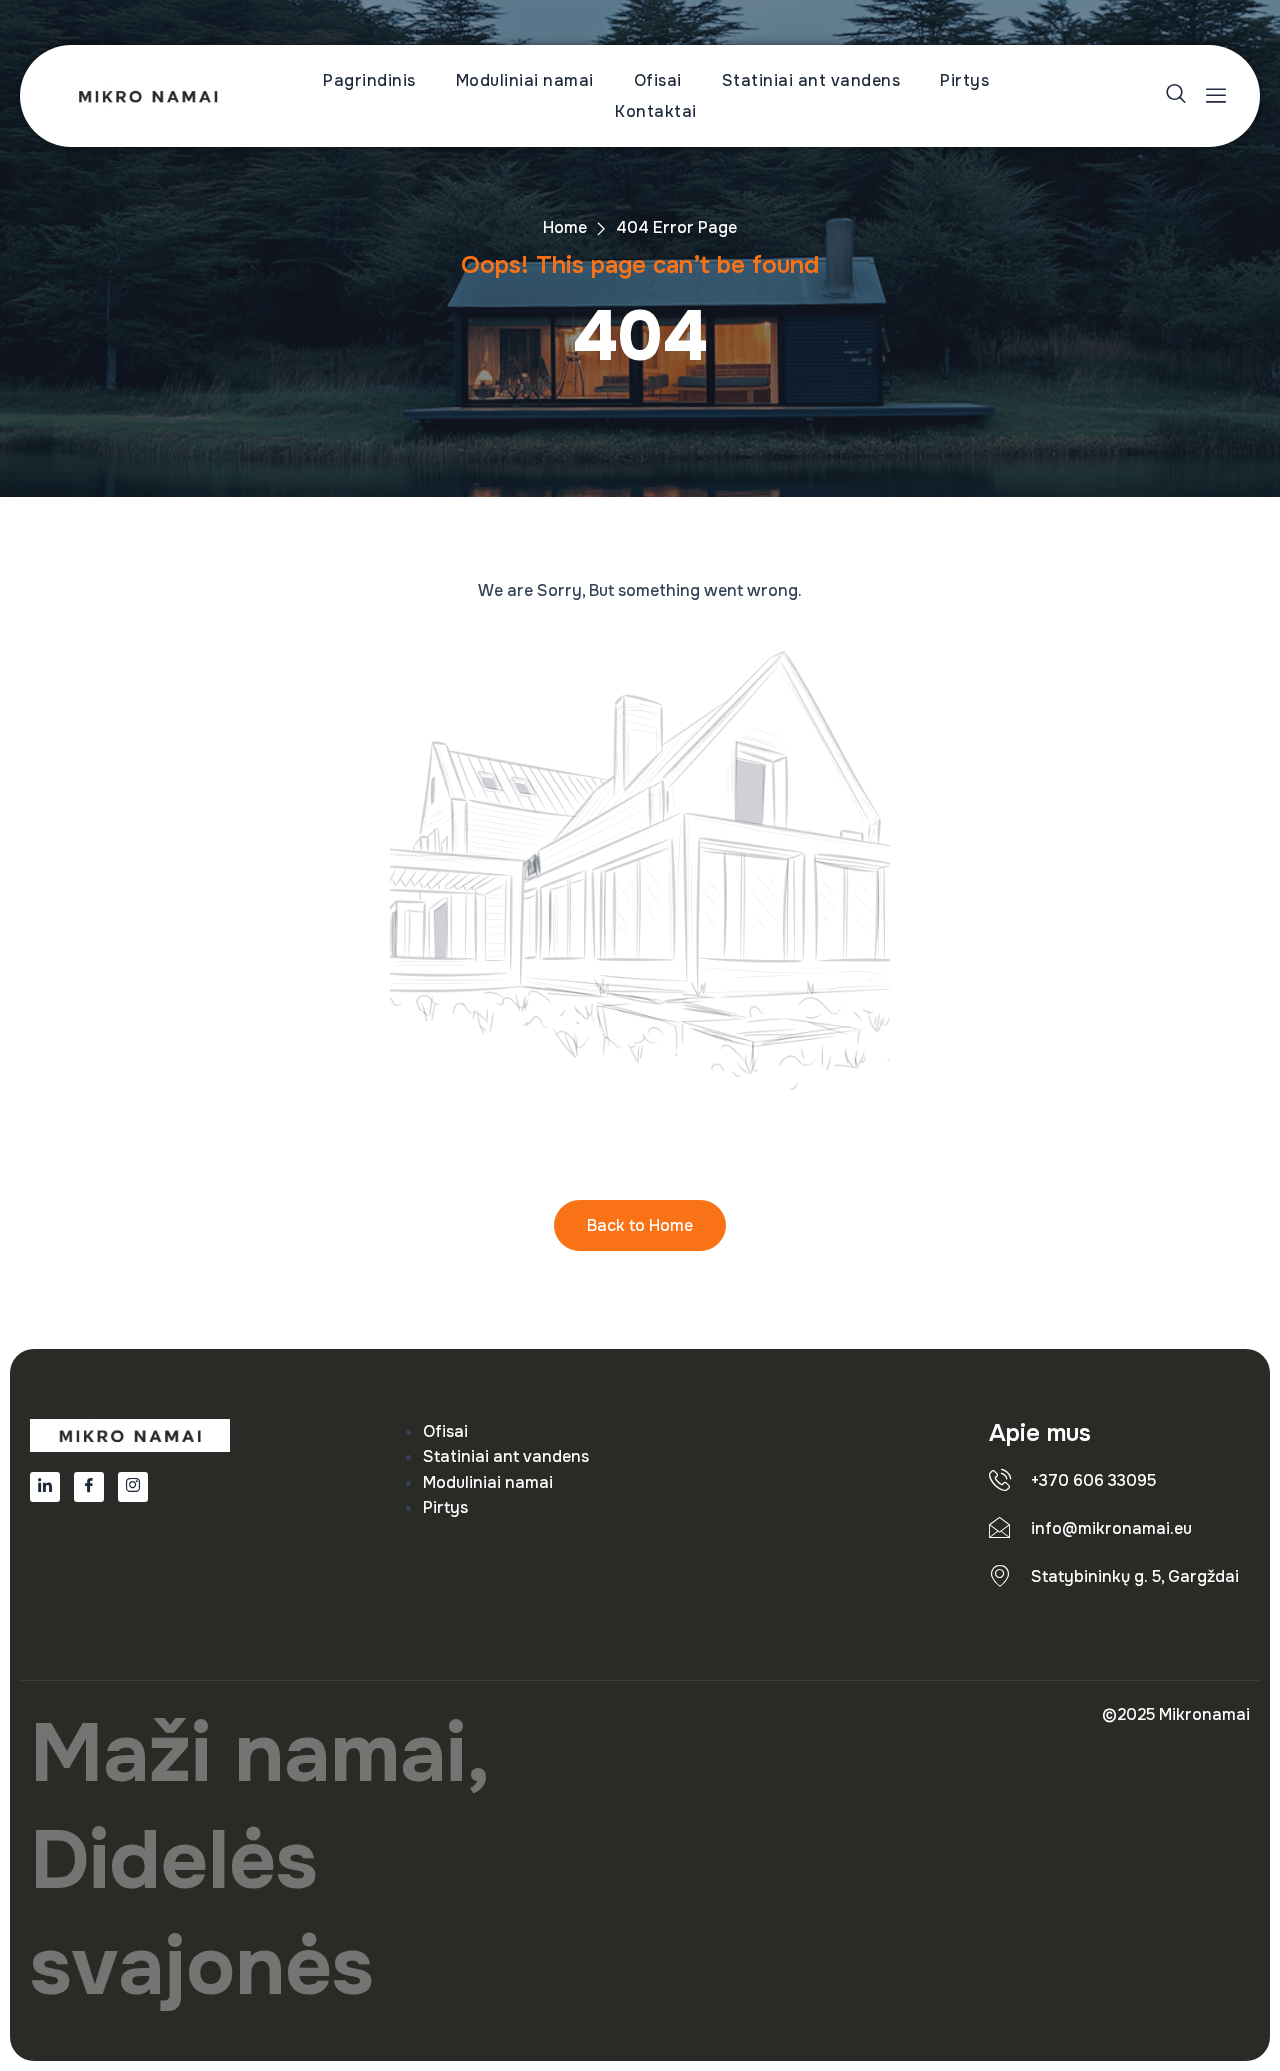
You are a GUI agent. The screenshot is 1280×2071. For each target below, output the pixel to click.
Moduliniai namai (525, 80)
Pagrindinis (369, 80)
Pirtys (964, 80)
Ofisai (658, 80)
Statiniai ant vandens (811, 80)
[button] (1178, 96)
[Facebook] (89, 1487)
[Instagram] (133, 1487)
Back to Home (640, 1225)
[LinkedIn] (45, 1487)
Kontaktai (656, 111)
